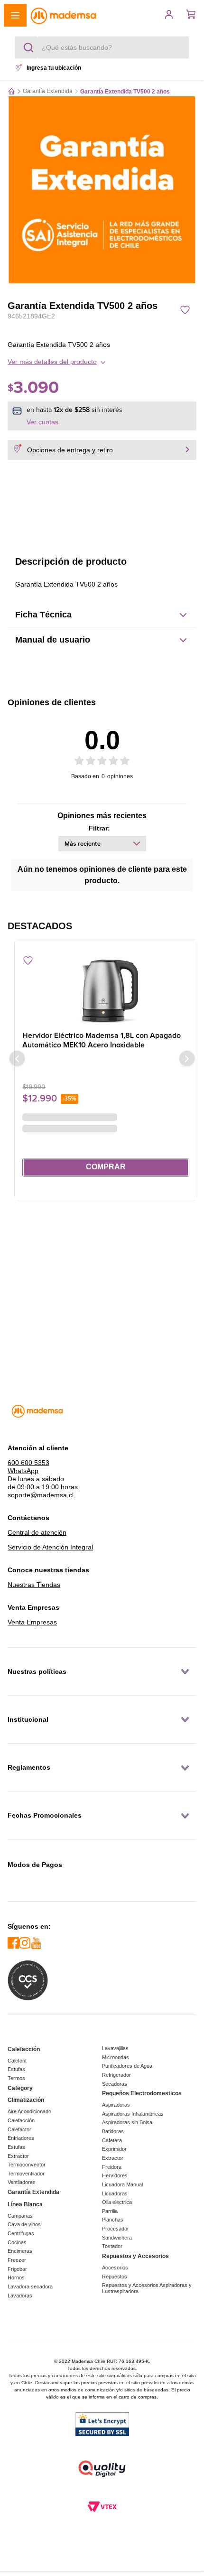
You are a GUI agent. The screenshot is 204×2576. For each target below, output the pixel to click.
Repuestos (115, 2277)
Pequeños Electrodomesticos (142, 2093)
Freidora (112, 2167)
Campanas (20, 2216)
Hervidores (115, 2175)
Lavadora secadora (30, 2287)
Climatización (26, 2100)
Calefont (17, 2061)
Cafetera (112, 2140)
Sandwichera (117, 2238)
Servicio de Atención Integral (50, 1542)
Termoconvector (27, 2165)
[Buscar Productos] (30, 47)
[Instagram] (25, 1944)
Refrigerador (116, 2075)
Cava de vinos (24, 2224)
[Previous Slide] (17, 1049)
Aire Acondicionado (29, 2111)
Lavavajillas (115, 2048)
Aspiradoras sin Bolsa (127, 2122)
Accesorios (115, 2268)
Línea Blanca (25, 2204)
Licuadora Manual (122, 2184)
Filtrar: (99, 828)
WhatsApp (23, 1465)
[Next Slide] (187, 1049)
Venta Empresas (32, 1617)
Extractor (18, 2156)
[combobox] (102, 47)
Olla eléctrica (117, 2202)
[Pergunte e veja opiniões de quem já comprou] (102, 327)
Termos (16, 2078)
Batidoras (113, 2131)
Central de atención (37, 1527)
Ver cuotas (42, 422)
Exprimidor (114, 2149)
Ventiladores (22, 2182)
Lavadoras (20, 2296)
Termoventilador (26, 2174)
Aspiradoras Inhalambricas (133, 2114)
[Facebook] (13, 1944)
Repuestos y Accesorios (135, 2256)
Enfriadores (21, 2138)
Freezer (17, 2260)
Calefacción (24, 2049)
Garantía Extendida (48, 91)
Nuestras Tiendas (34, 1579)
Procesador (116, 2229)
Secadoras (115, 2084)
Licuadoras (115, 2193)
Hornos (16, 2277)
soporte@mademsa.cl (41, 1490)
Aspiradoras (116, 2105)
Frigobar (17, 2269)
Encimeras (20, 2251)
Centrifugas (21, 2233)
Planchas (113, 2220)
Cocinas (17, 2242)
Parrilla (110, 2211)
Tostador (112, 2246)
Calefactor (19, 2129)
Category (20, 2088)
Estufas (16, 2069)
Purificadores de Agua (127, 2066)
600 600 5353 (28, 1457)
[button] (15, 15)
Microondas (116, 2057)
